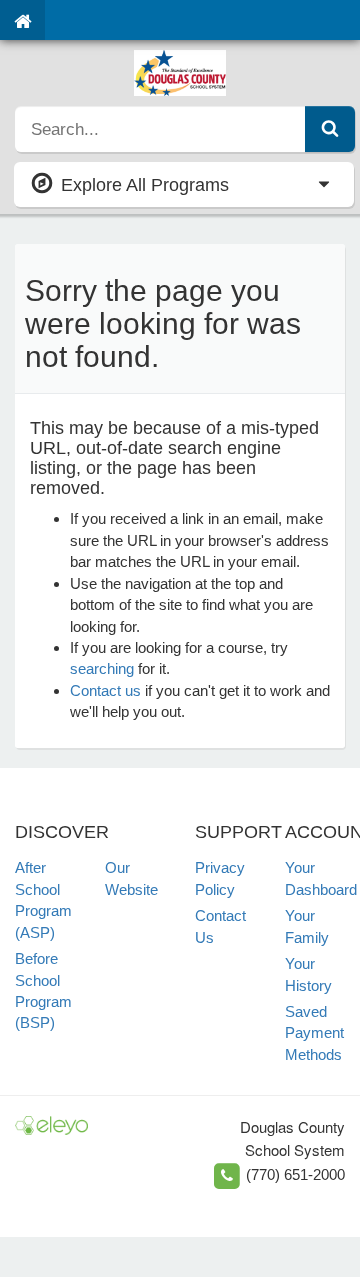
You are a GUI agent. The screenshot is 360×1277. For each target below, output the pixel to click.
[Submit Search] (330, 129)
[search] (160, 129)
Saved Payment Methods (314, 1033)
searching (102, 668)
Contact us (105, 690)
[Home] (22, 20)
